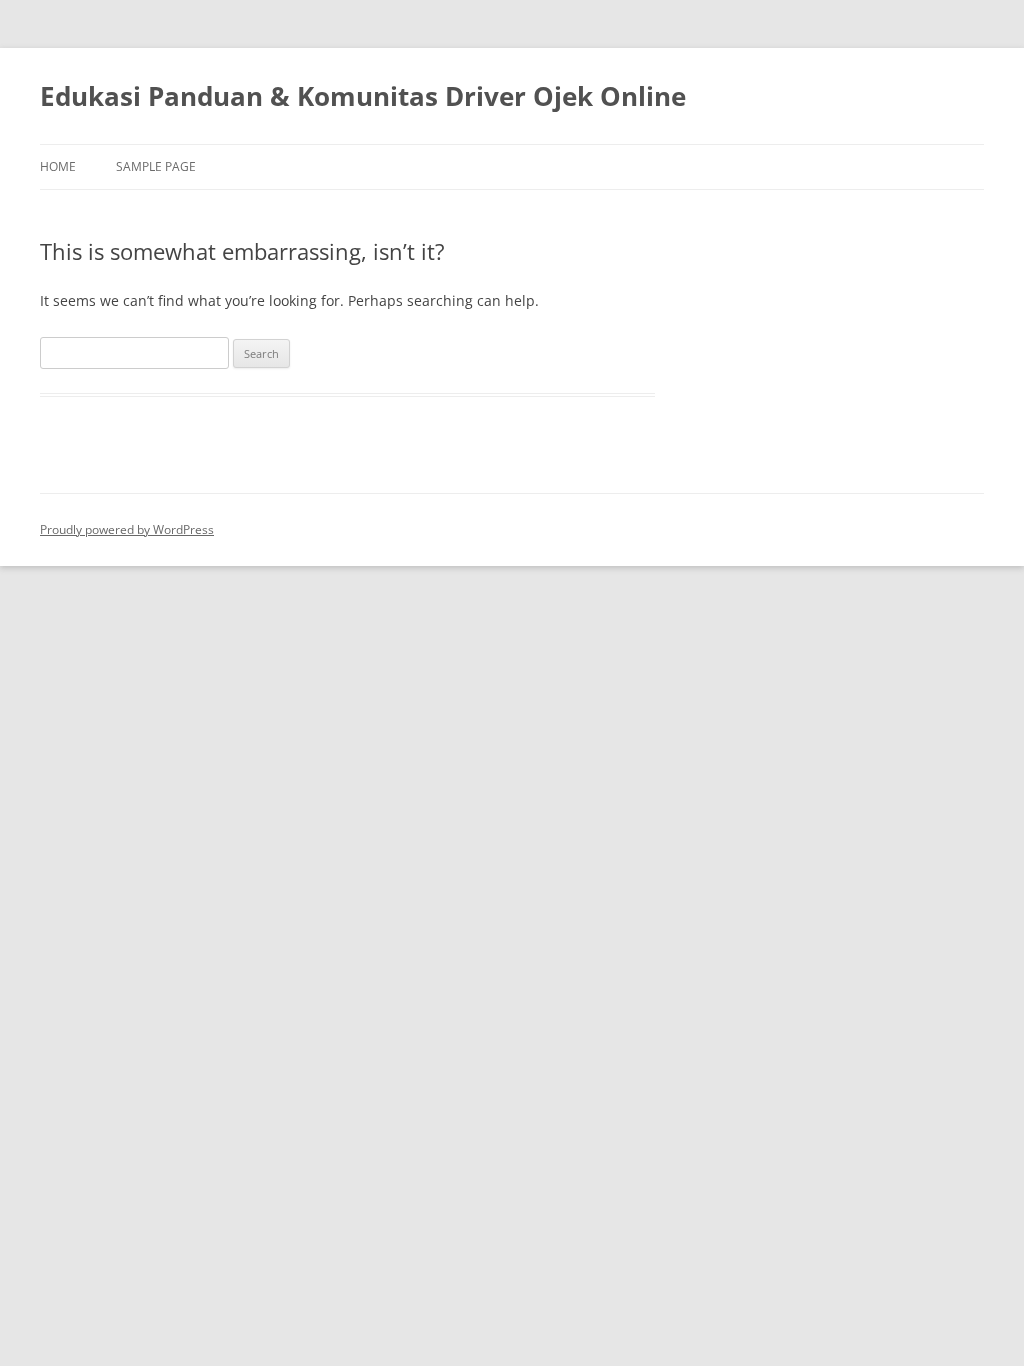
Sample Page (156, 166)
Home (58, 166)
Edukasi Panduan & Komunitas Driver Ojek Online (363, 96)
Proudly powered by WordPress (127, 529)
